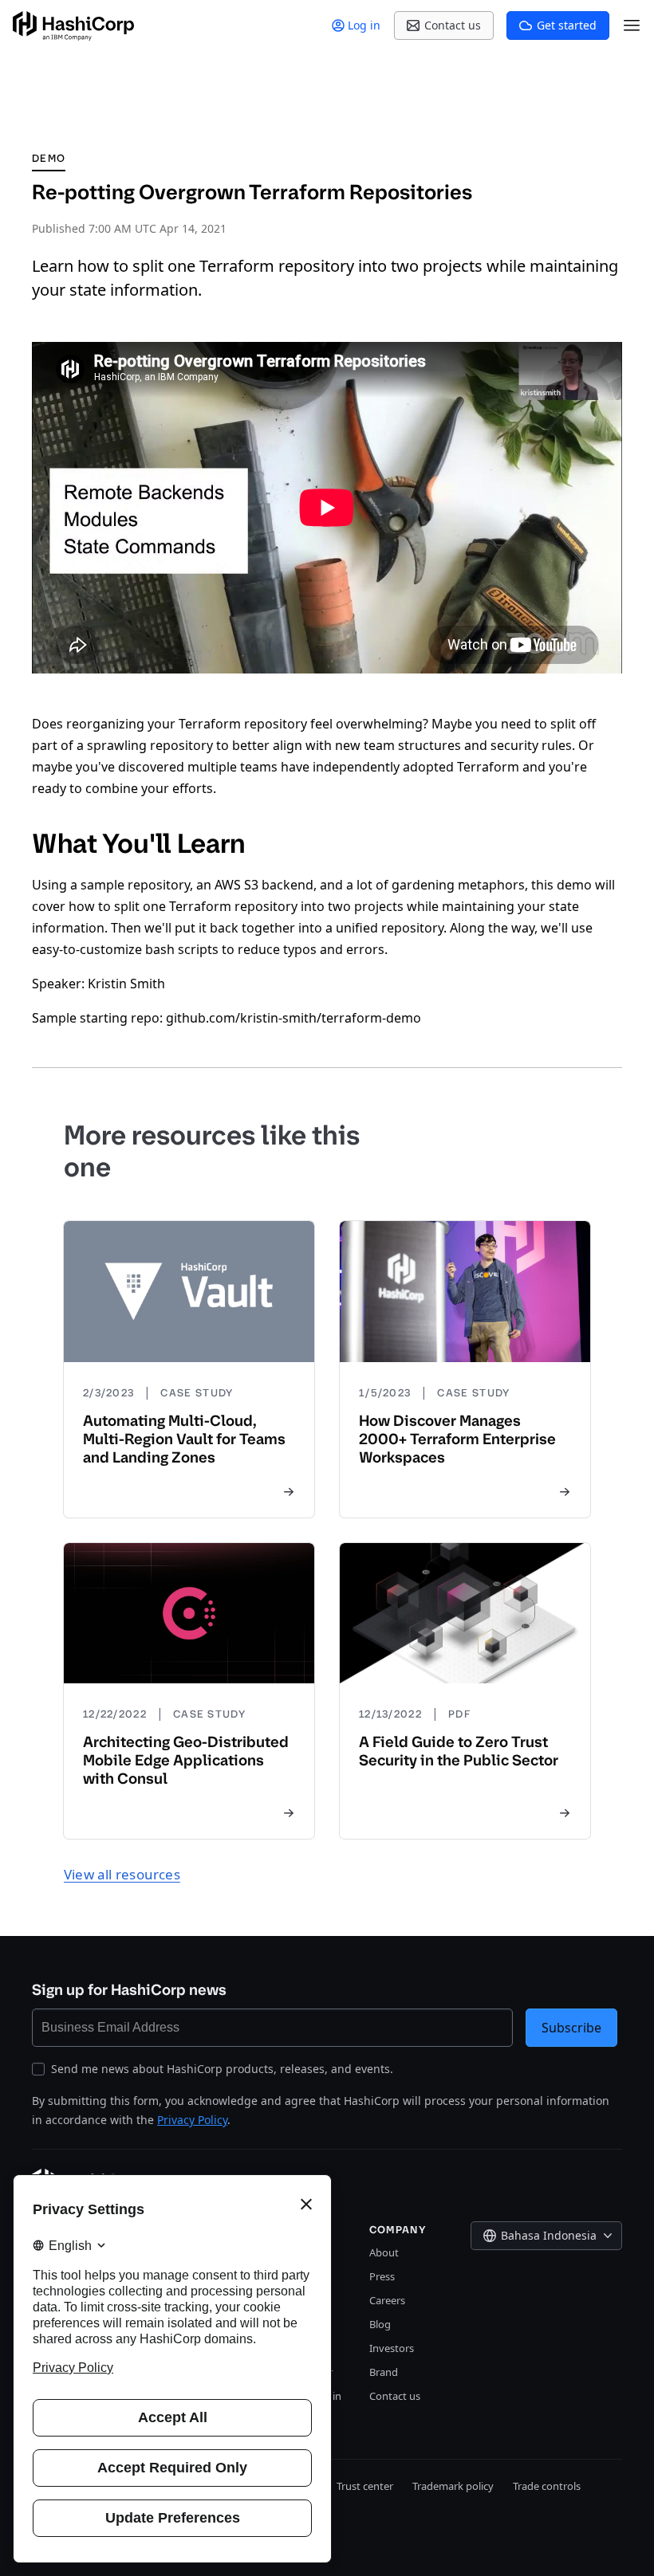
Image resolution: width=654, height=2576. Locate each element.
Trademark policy (453, 2486)
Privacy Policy (192, 2120)
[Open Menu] (632, 26)
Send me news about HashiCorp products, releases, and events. (222, 2069)
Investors (392, 2348)
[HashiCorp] (73, 26)
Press (382, 2276)
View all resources (122, 1874)
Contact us (395, 2396)
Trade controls (547, 2486)
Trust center (365, 2486)
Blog (380, 2324)
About (384, 2252)
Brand (384, 2372)
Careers (387, 2300)
